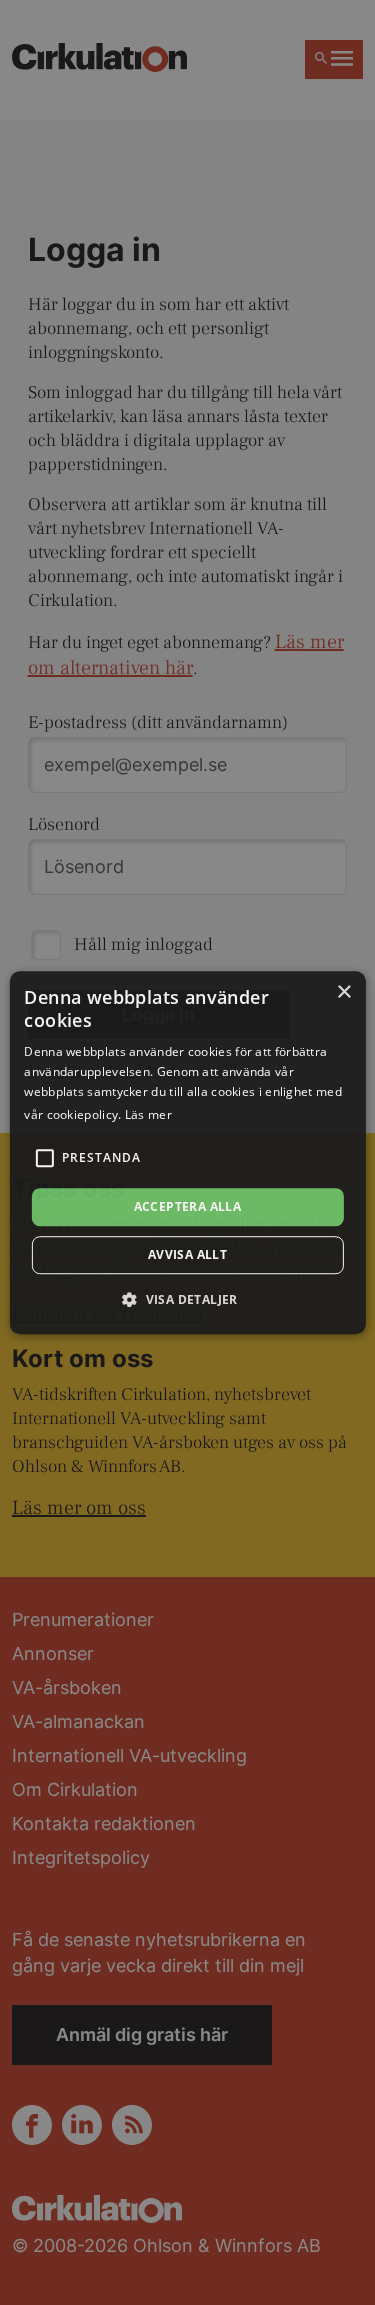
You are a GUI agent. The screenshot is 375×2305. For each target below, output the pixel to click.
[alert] (187, 1152)
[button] (187, 1299)
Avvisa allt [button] (187, 1254)
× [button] (343, 992)
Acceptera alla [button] (188, 1206)
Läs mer (148, 1114)
